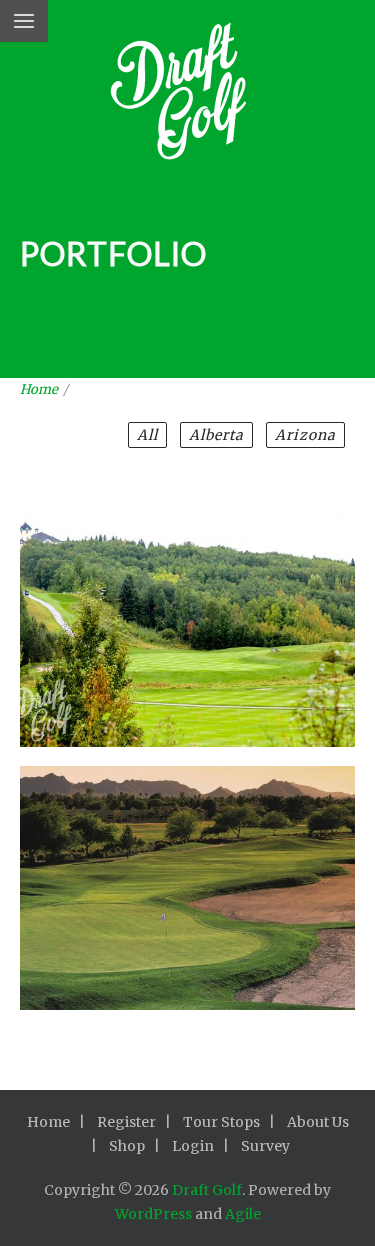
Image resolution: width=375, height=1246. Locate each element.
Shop (127, 1146)
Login (193, 1146)
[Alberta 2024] (188, 599)
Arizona (305, 435)
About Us (318, 1122)
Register (126, 1122)
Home (39, 389)
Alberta (216, 435)
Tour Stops (221, 1122)
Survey (265, 1146)
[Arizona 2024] (188, 862)
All (147, 435)
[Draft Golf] (187, 97)
